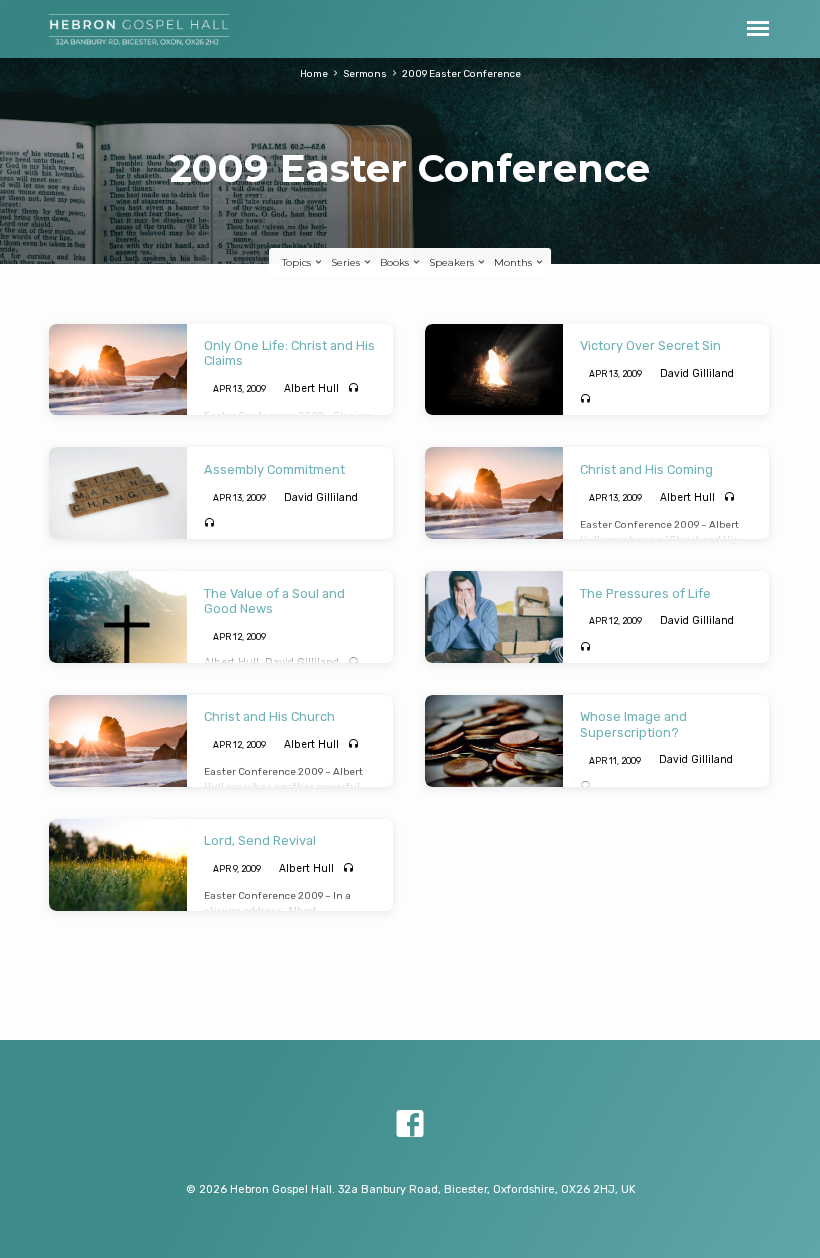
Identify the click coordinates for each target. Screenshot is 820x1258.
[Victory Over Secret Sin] (494, 369)
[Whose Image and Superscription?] (494, 741)
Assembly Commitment (274, 469)
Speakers (453, 262)
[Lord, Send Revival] (118, 865)
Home (314, 73)
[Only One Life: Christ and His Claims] (118, 370)
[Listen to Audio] (353, 388)
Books (396, 262)
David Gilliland (697, 373)
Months (514, 262)
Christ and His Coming (646, 469)
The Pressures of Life (645, 593)
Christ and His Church (269, 716)
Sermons (365, 73)
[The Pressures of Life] (494, 617)
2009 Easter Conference (461, 73)
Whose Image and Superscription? (633, 724)
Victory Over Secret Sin (650, 345)
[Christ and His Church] (118, 741)
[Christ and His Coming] (494, 493)
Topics (298, 262)
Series (347, 262)
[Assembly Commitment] (118, 493)
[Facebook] (410, 1124)
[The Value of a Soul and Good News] (118, 617)
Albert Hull (311, 388)
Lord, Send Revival (260, 840)
